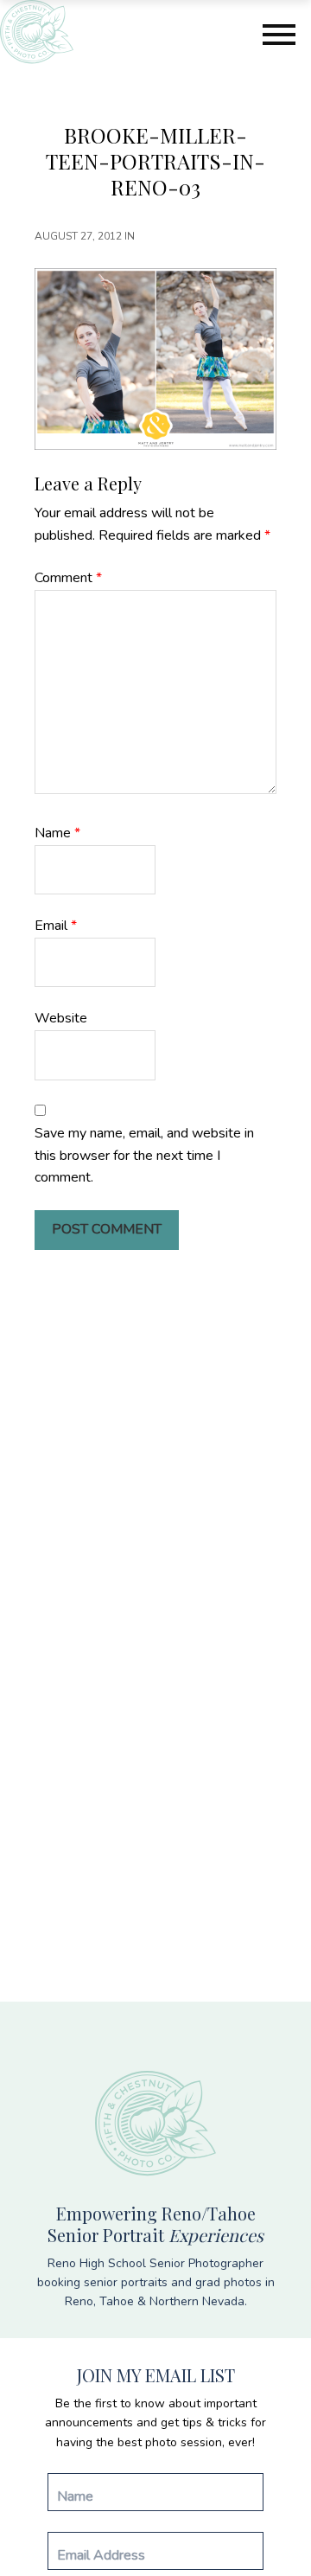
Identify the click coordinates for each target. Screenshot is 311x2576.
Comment (68, 578)
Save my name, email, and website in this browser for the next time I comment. (144, 1155)
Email (56, 926)
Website (61, 1018)
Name (57, 833)
